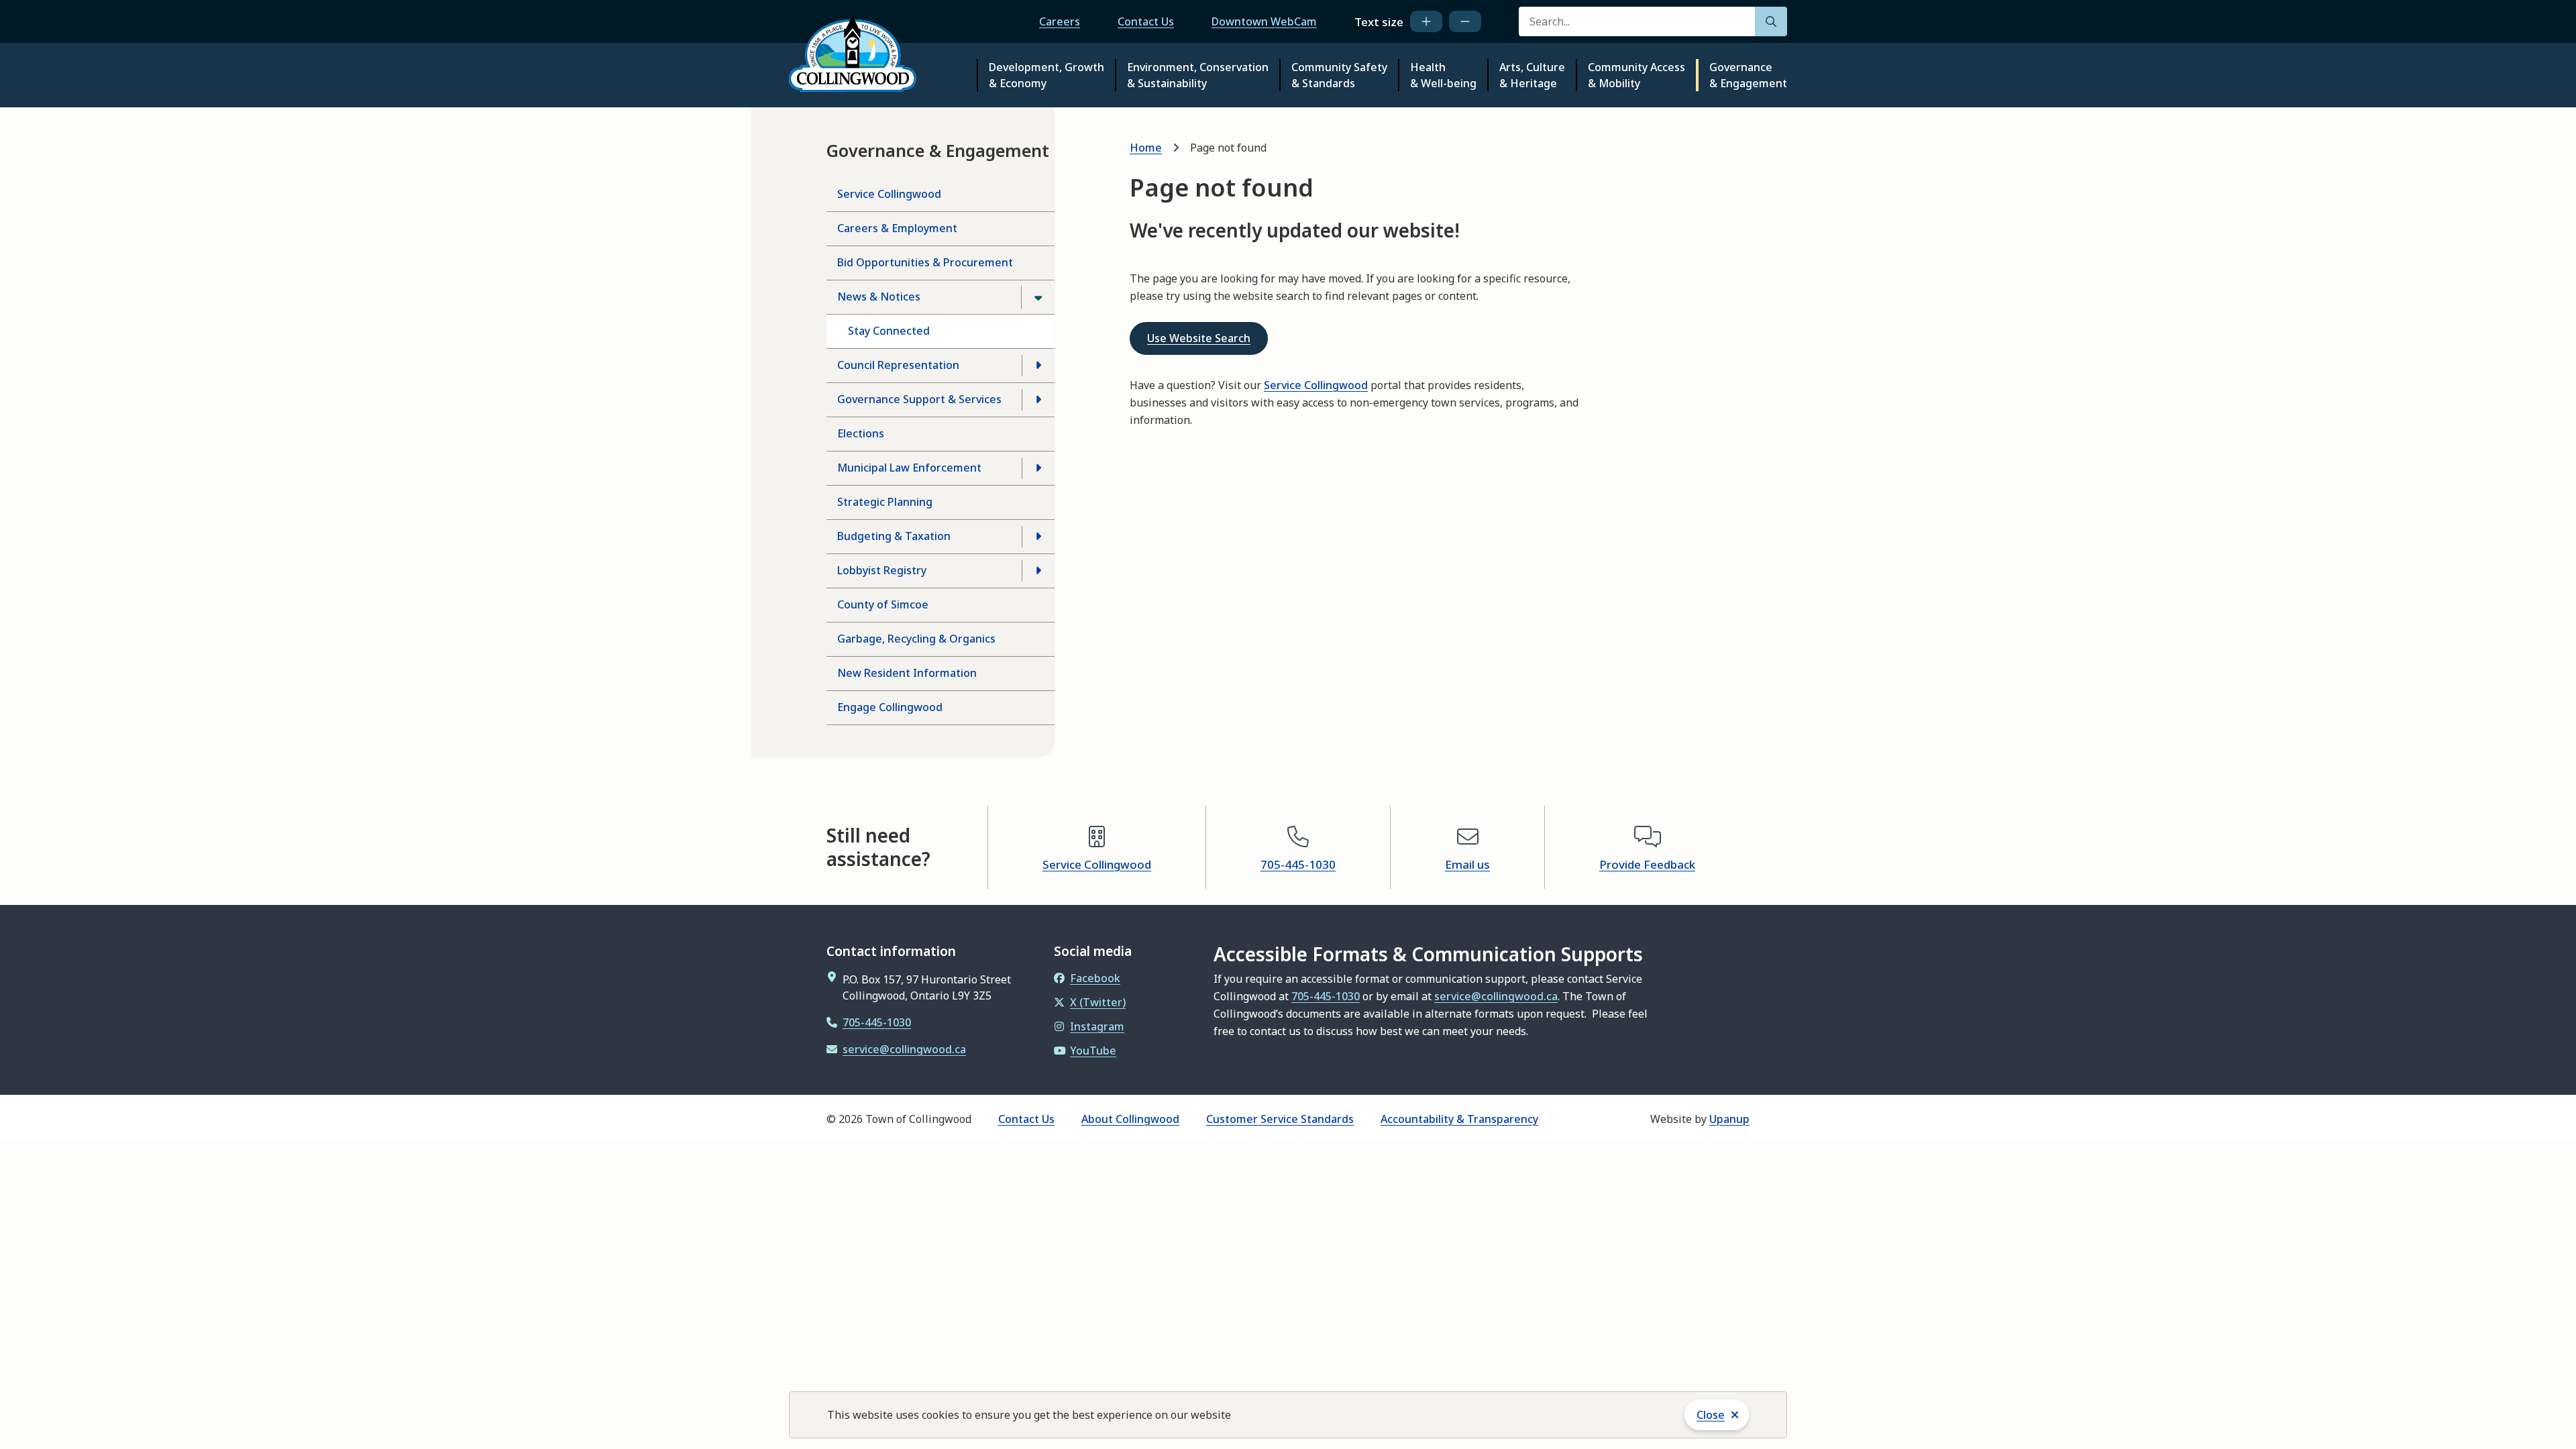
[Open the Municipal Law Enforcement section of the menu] (1038, 468)
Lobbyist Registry (882, 570)
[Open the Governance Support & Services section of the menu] (1038, 400)
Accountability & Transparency (1459, 1119)
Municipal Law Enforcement (909, 468)
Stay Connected (889, 331)
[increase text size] (1426, 21)
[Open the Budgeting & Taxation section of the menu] (1038, 537)
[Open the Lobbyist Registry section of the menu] (1038, 571)
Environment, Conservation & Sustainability (1198, 75)
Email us (1467, 864)
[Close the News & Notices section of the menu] (1038, 297)
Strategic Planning (885, 502)
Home (1146, 148)
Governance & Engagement (1748, 75)
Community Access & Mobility (1636, 75)
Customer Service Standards (1280, 1119)
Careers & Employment (897, 228)
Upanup (1729, 1119)
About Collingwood (1130, 1119)
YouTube (1093, 1051)
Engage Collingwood (890, 707)
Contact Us (1146, 21)
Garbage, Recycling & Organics (916, 639)
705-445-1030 (1298, 864)
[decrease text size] (1465, 21)
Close (1711, 1415)
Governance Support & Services (919, 399)
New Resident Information (907, 673)
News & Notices (879, 297)
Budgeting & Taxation (894, 536)
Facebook (1095, 978)
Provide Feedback (1647, 864)
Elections (861, 433)
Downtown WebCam (1264, 21)
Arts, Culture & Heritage (1532, 75)
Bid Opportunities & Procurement (925, 262)
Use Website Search (1199, 338)
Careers (1060, 21)
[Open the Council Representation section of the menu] (1038, 366)
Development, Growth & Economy (1046, 75)
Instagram (1097, 1026)
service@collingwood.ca (904, 1049)
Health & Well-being (1443, 75)
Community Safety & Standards (1339, 75)
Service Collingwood (889, 194)
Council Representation (898, 365)
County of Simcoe (883, 604)
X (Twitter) (1098, 1002)
